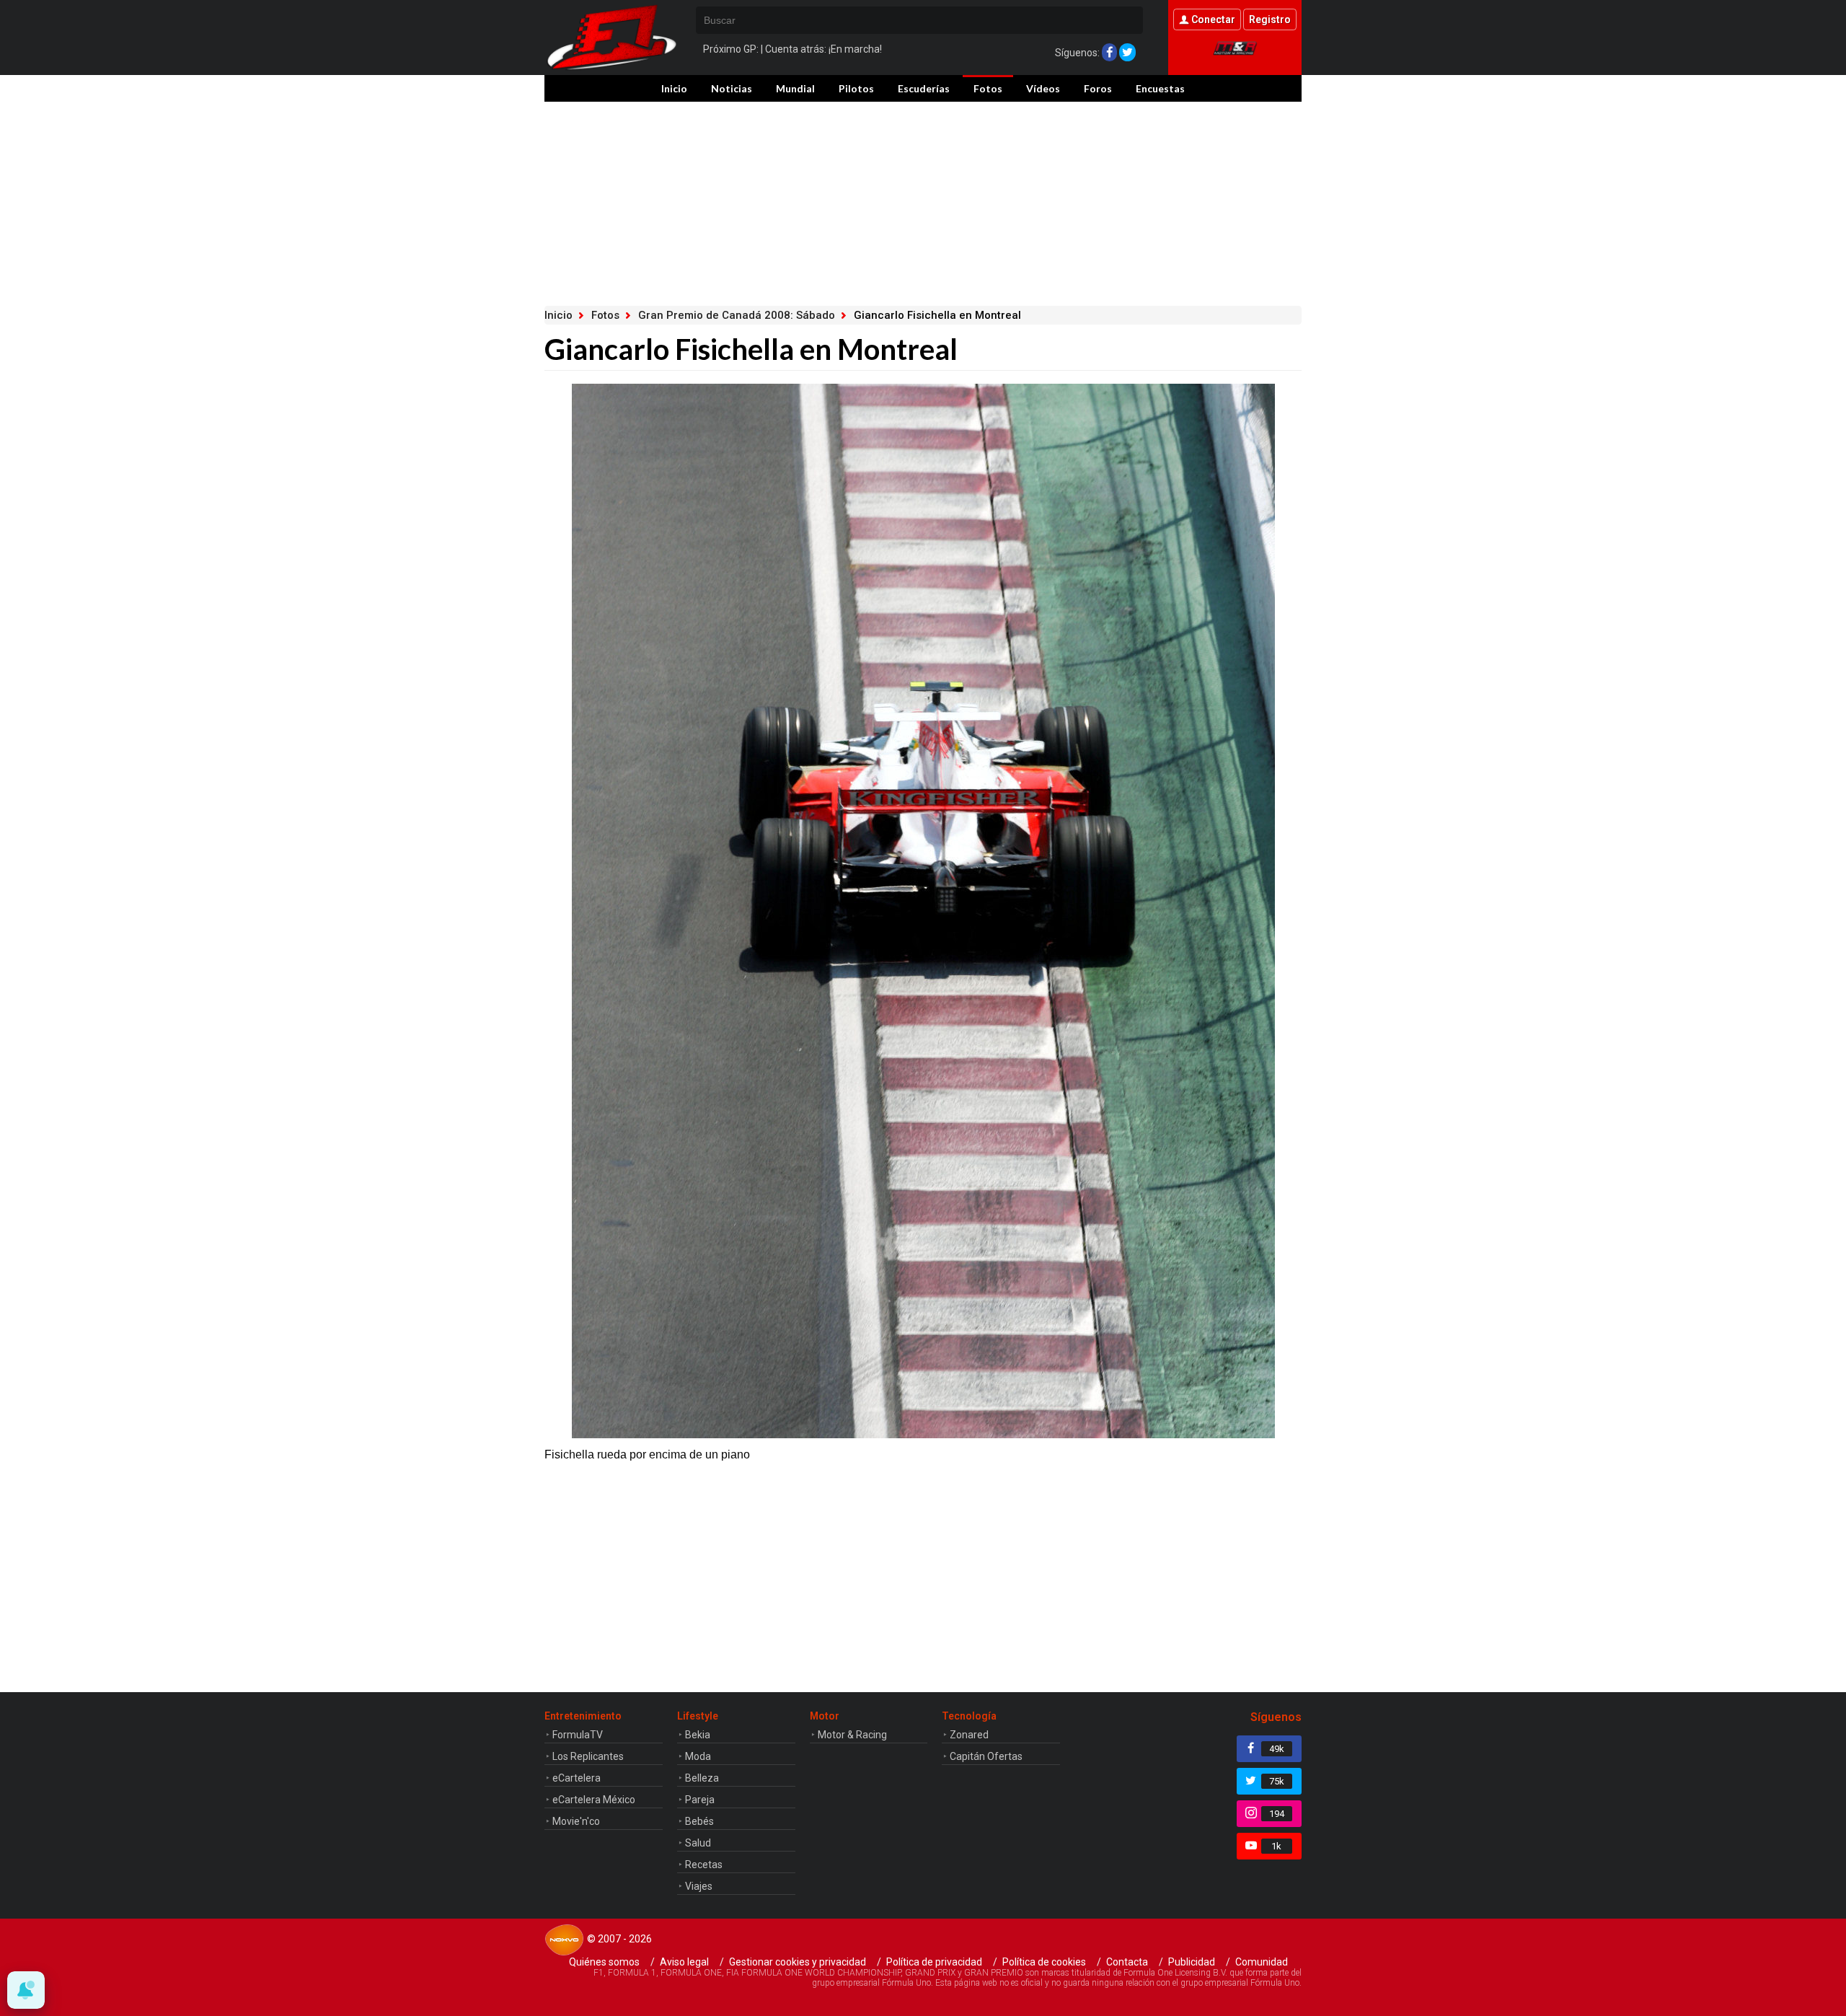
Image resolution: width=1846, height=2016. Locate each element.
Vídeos (1043, 88)
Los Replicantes (588, 1756)
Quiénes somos (604, 1962)
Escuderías (924, 88)
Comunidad (1262, 1962)
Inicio (674, 88)
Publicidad (1192, 1962)
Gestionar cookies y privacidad (798, 1962)
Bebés (699, 1821)
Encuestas (1160, 88)
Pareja (700, 1800)
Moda (698, 1756)
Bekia (698, 1735)
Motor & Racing (852, 1735)
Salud (698, 1843)
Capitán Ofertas (986, 1756)
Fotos (988, 88)
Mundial (795, 88)
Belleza (702, 1778)
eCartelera (577, 1778)
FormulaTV (578, 1735)
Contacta (1127, 1962)
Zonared (969, 1735)
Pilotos (856, 88)
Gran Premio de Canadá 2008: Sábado (737, 315)
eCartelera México (594, 1800)
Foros (1098, 88)
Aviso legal (684, 1962)
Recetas (704, 1865)
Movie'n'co (576, 1821)
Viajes (699, 1886)
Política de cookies (1044, 1962)
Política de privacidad (934, 1962)
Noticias (732, 88)
